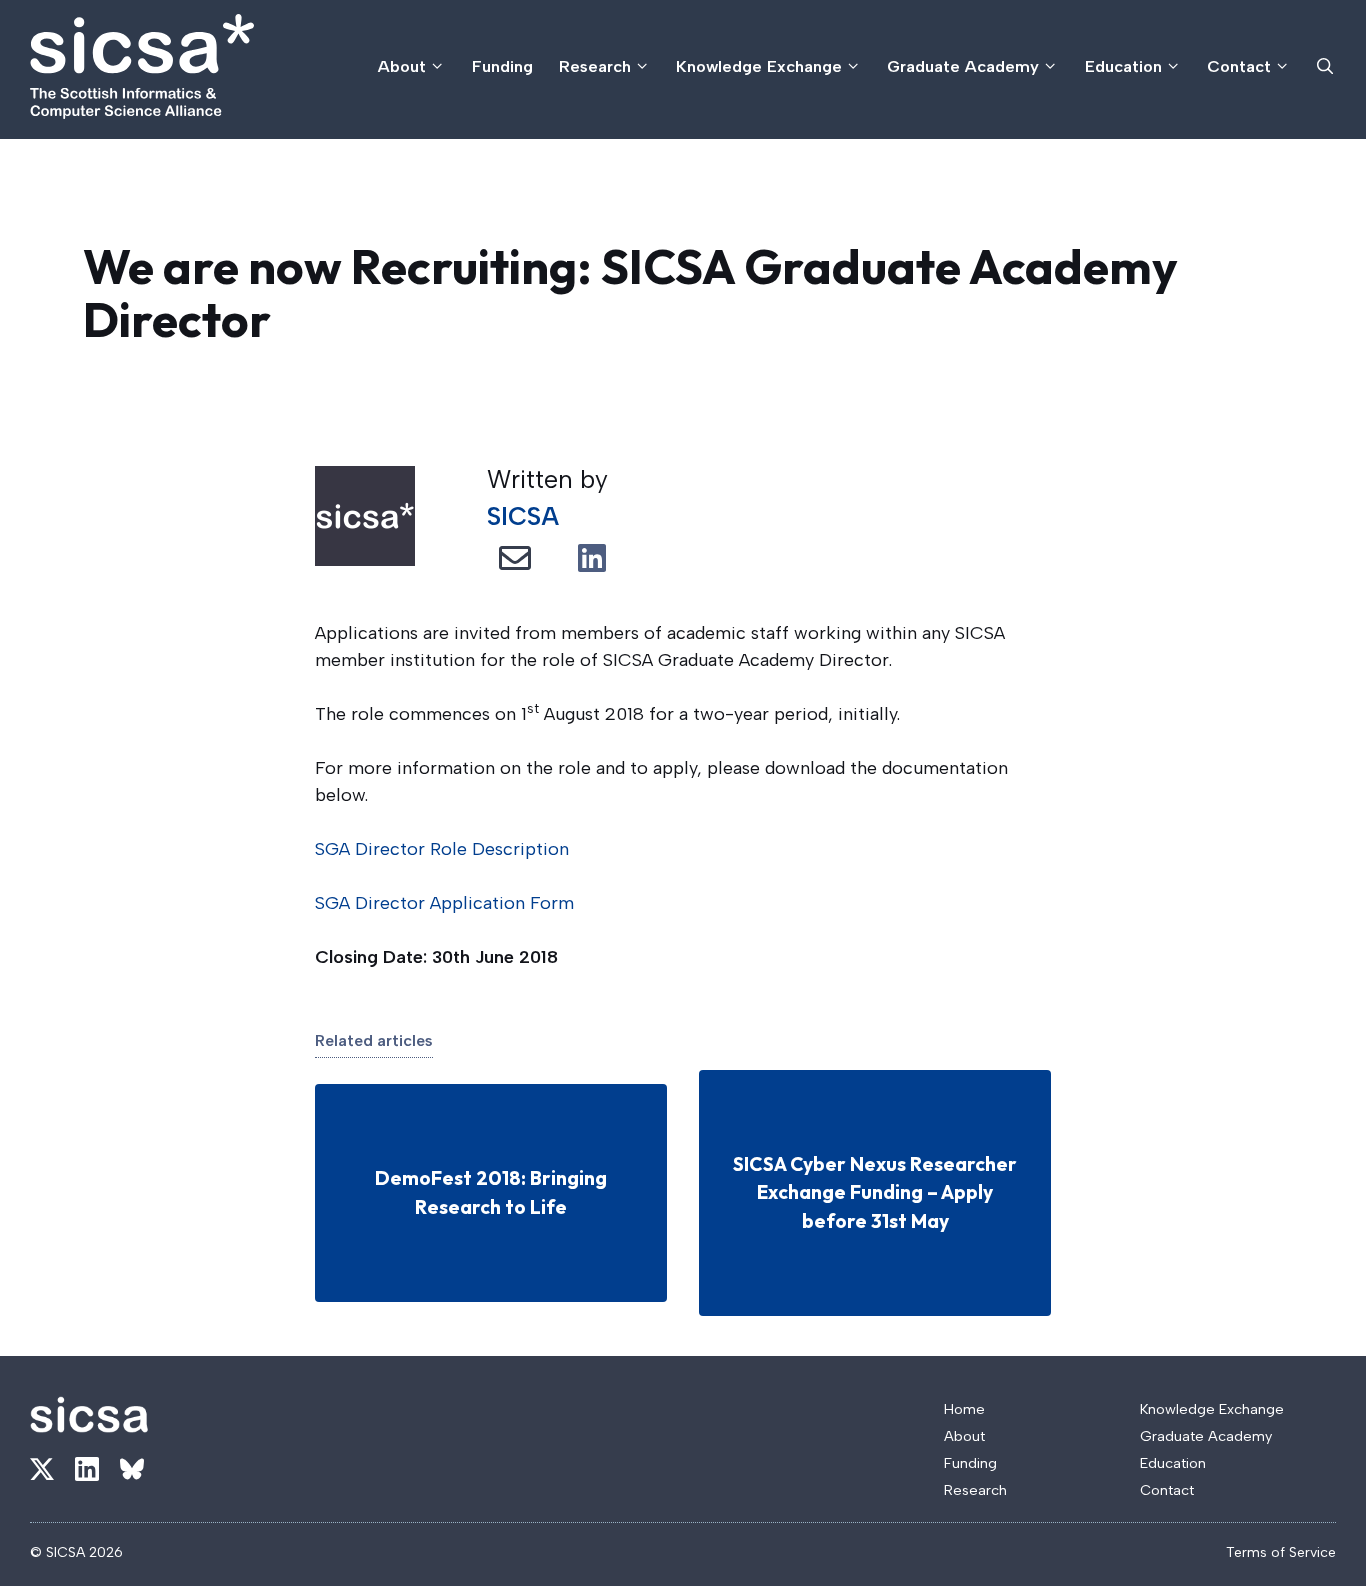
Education (1123, 66)
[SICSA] (142, 66)
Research (595, 66)
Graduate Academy (963, 66)
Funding (502, 66)
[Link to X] (42, 1469)
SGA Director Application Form (444, 903)
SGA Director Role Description (442, 849)
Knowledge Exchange (759, 66)
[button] (1325, 66)
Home (964, 1409)
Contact (1239, 66)
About (402, 66)
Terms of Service (1281, 1552)
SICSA (523, 516)
